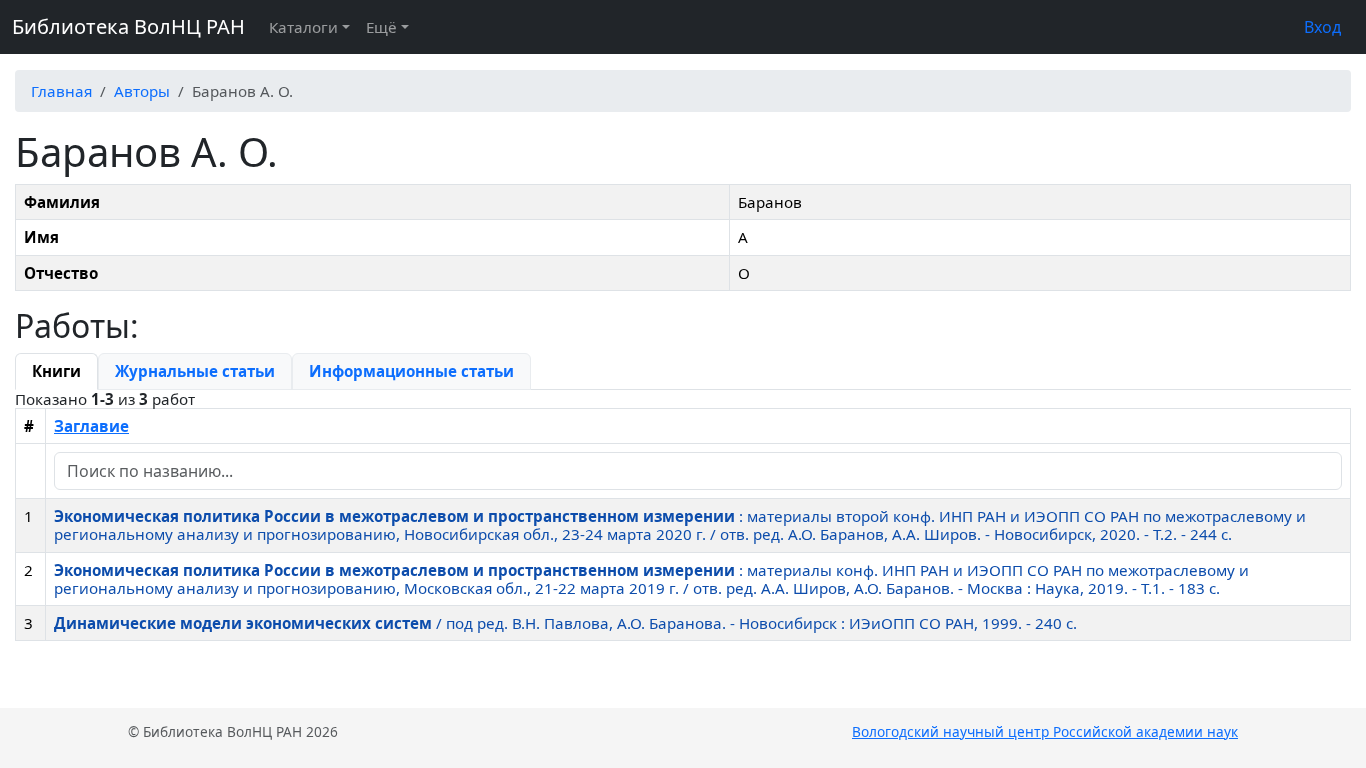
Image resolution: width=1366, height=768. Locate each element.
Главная (61, 91)
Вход (1322, 27)
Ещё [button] (381, 27)
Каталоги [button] (303, 27)
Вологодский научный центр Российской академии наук (1045, 731)
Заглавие (91, 426)
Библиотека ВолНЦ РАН (128, 26)
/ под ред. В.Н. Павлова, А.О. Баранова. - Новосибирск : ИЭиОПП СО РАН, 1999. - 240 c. (565, 623)
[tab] (56, 371)
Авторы (142, 91)
